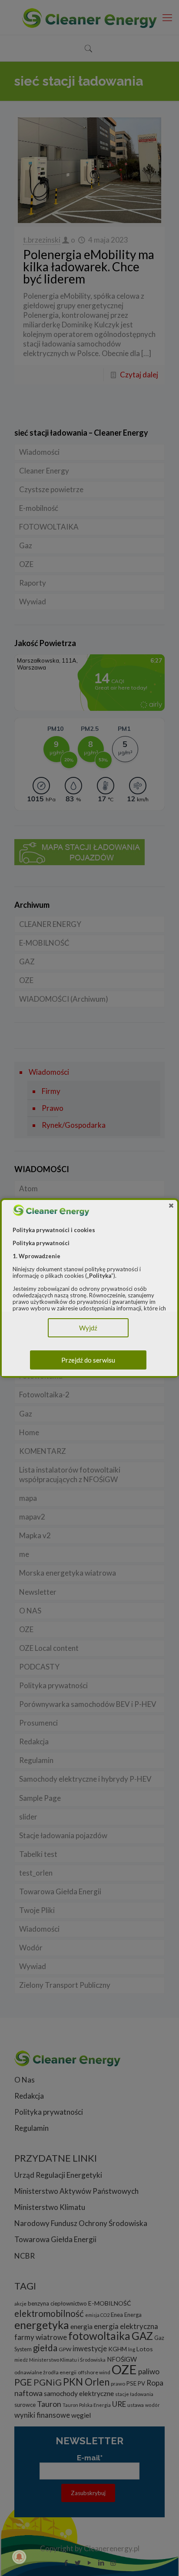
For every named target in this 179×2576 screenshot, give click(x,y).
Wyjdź (88, 1328)
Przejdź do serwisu (88, 1360)
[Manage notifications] (19, 2557)
